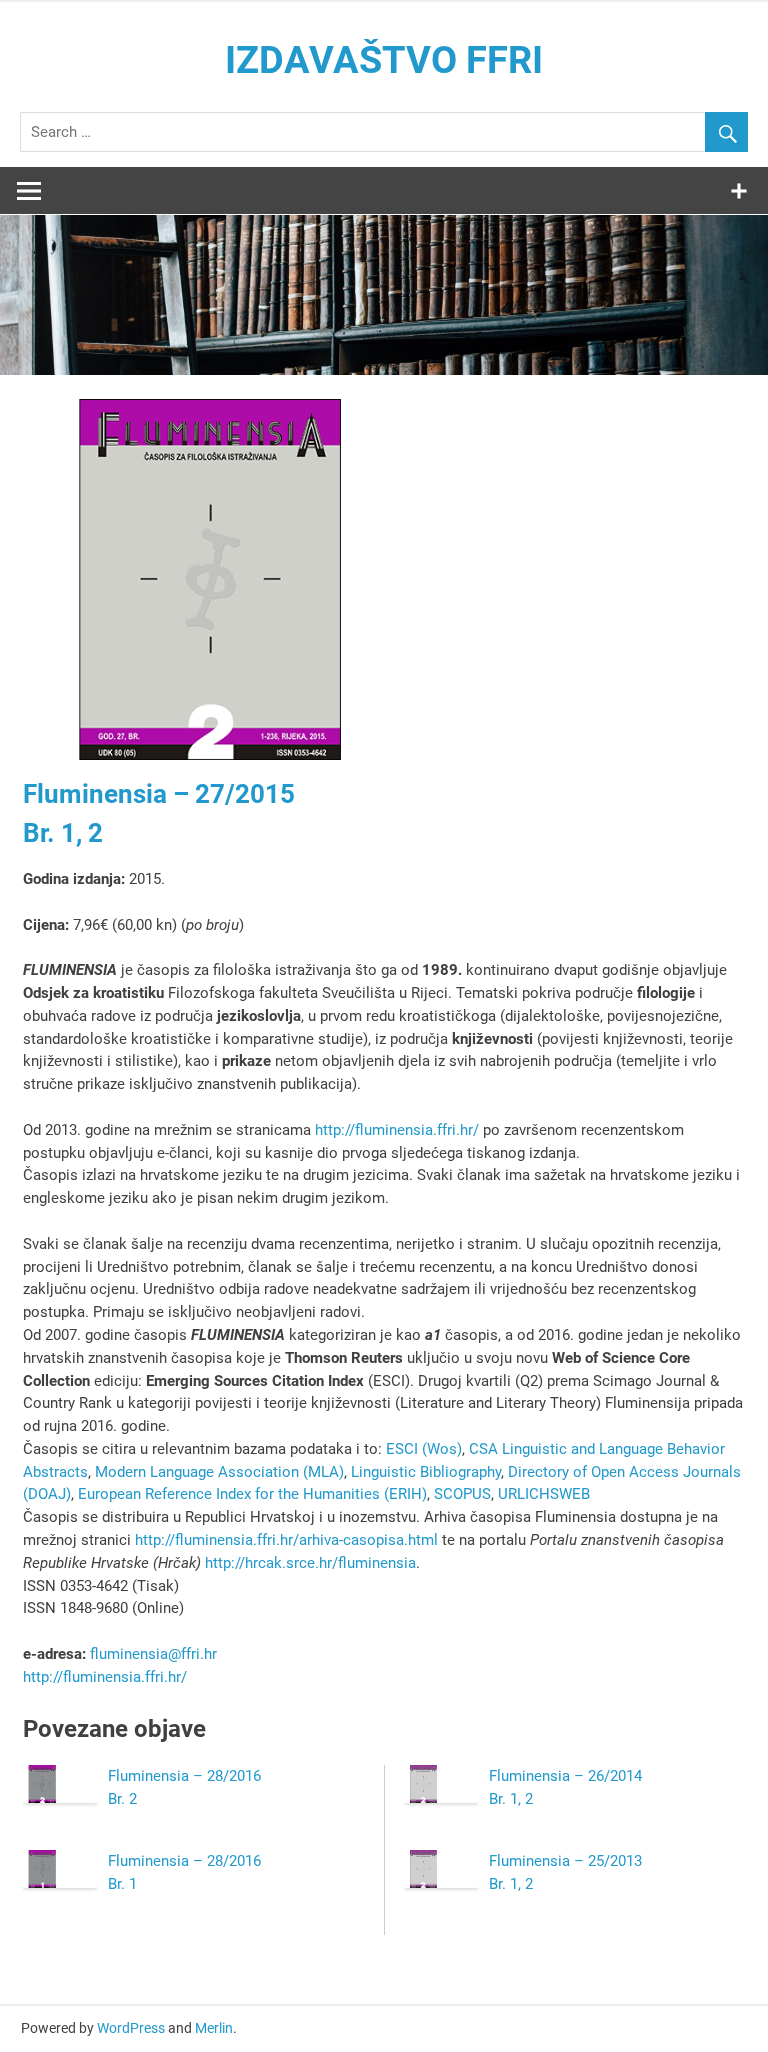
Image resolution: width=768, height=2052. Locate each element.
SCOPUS (462, 1494)
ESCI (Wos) (424, 1449)
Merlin (214, 2028)
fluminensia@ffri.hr (153, 1654)
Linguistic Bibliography (426, 1472)
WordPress (131, 2028)
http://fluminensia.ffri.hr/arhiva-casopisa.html (288, 1540)
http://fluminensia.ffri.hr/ (397, 1130)
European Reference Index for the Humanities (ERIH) (252, 1494)
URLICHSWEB (544, 1494)
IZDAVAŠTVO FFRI (384, 60)
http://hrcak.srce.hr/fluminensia (310, 1563)
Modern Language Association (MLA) (219, 1472)
